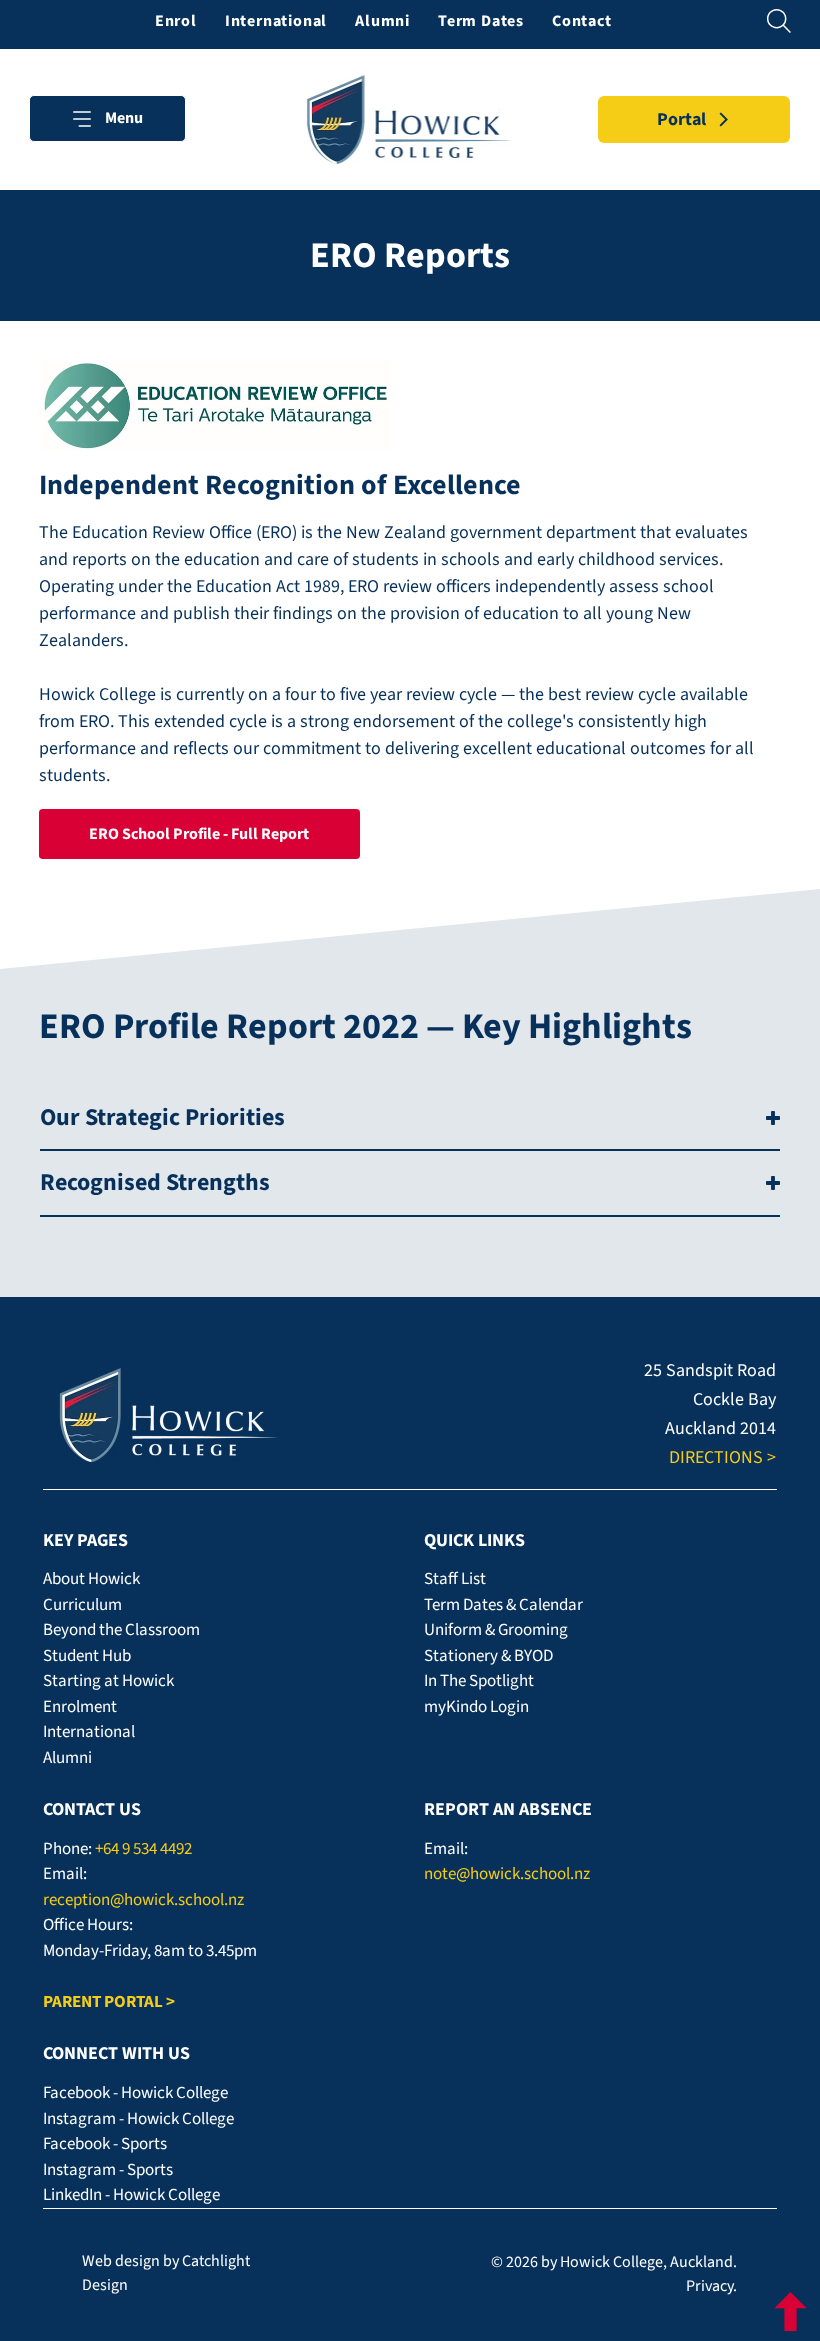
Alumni (67, 1758)
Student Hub (87, 1656)
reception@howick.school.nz (143, 1900)
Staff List (455, 1579)
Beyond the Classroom (121, 1630)
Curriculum (82, 1605)
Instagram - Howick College (138, 2119)
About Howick (91, 1579)
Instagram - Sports (108, 2170)
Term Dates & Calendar (503, 1605)
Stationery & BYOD (488, 1656)
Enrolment (80, 1707)
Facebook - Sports (105, 2144)
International (89, 1732)
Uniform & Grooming (496, 1630)
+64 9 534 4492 (143, 1849)
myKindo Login (476, 1707)
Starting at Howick (108, 1681)
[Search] (780, 21)
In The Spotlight (479, 1681)
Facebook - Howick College (135, 2093)
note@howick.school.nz (507, 1874)
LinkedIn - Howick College (131, 2195)
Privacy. (711, 2286)
